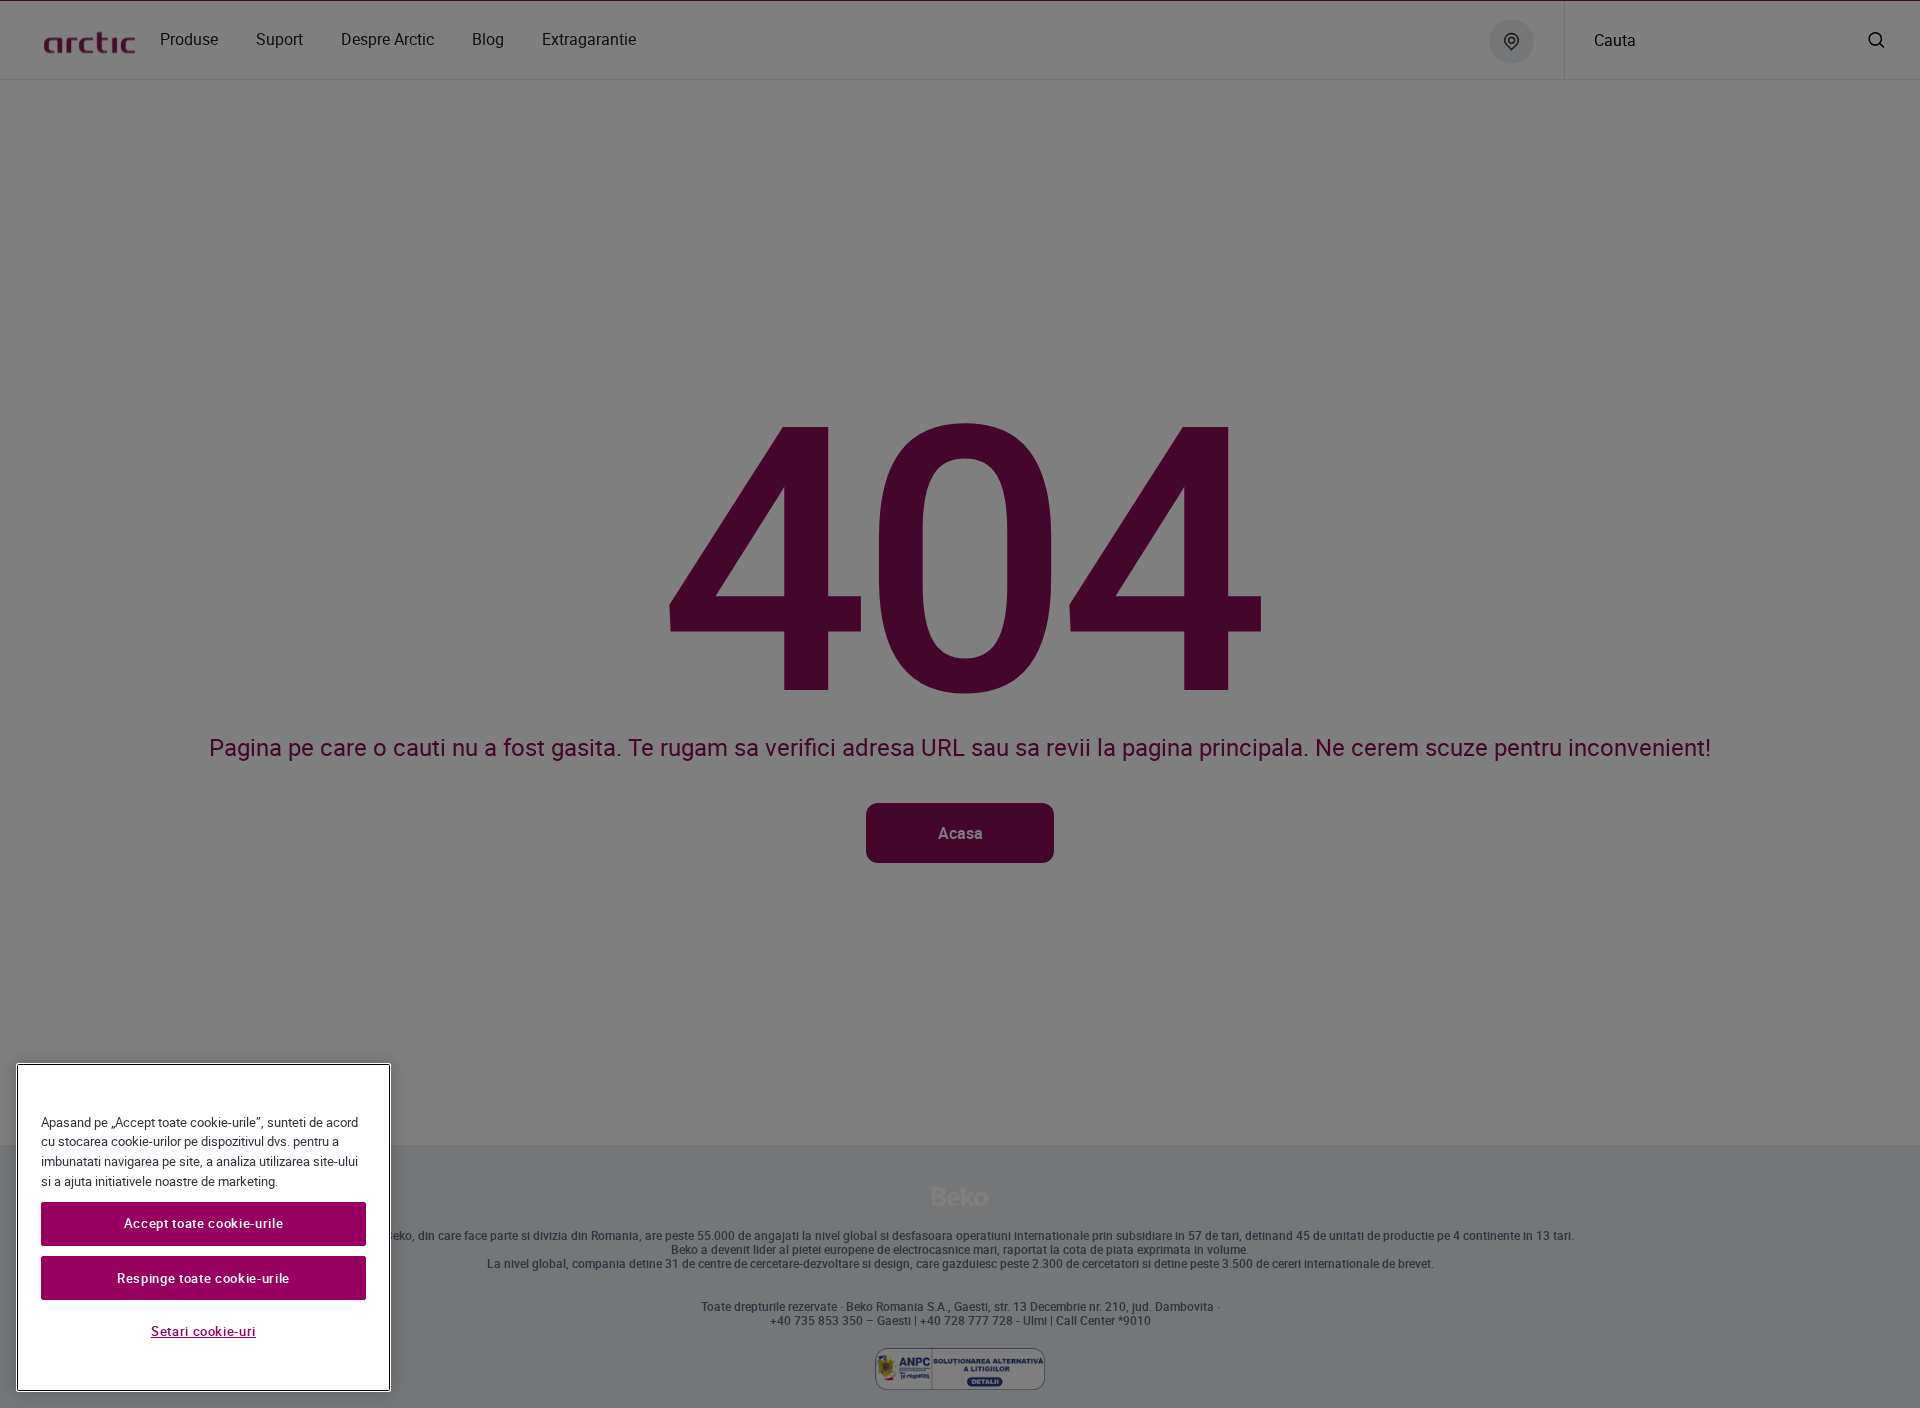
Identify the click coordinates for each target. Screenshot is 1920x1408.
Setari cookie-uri (203, 1331)
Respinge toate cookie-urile (203, 1278)
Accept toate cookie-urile (203, 1224)
